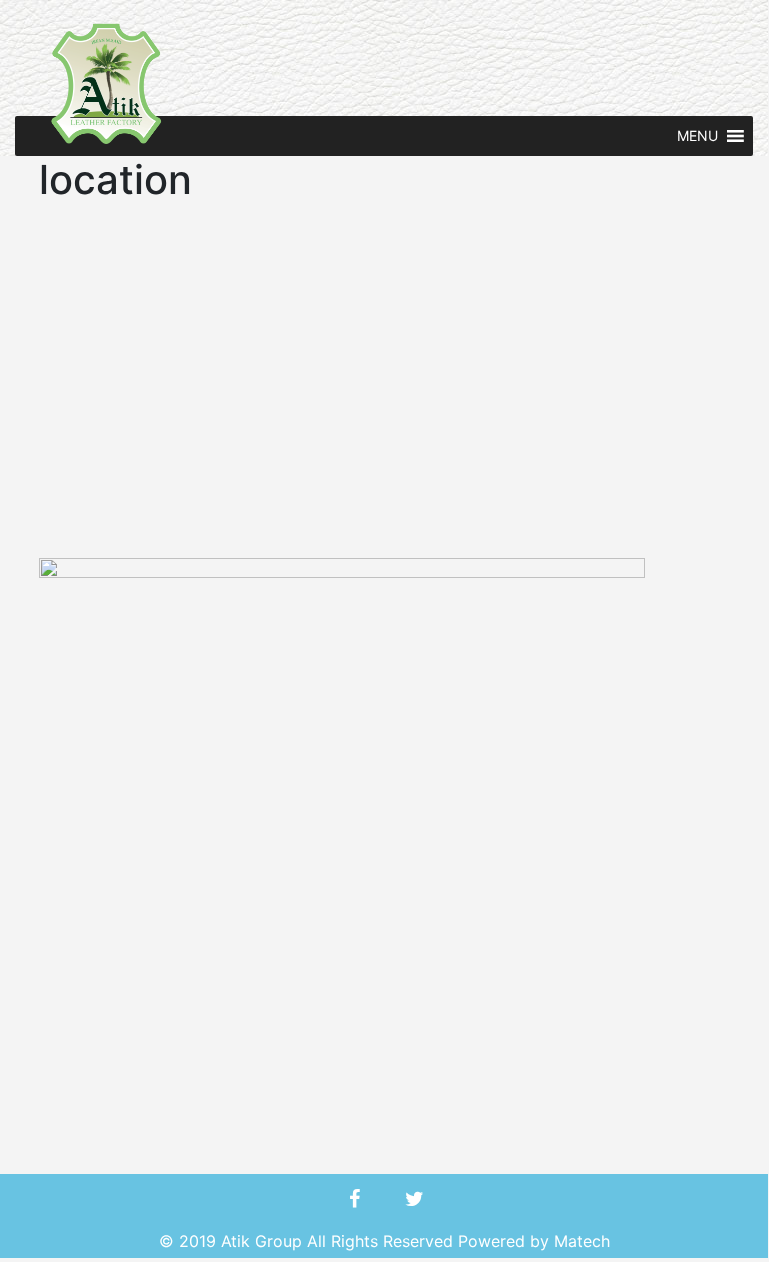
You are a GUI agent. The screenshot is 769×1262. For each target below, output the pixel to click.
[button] (697, 136)
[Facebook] (354, 1199)
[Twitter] (414, 1199)
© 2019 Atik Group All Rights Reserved (308, 1241)
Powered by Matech (534, 1241)
